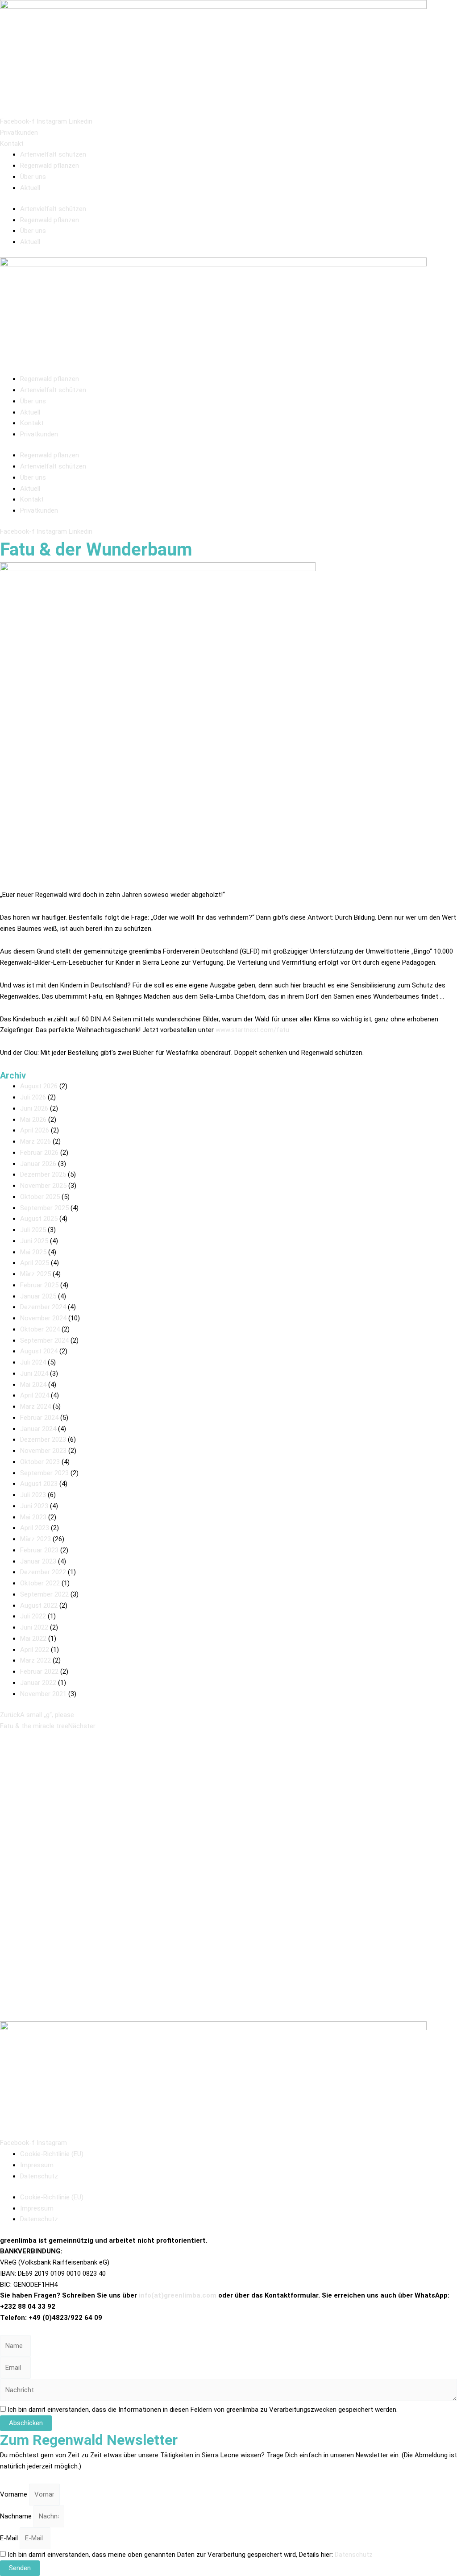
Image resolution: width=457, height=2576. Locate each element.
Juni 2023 (34, 1506)
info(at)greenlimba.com (178, 2295)
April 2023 (35, 1528)
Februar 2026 (39, 1153)
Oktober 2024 (40, 1329)
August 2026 (39, 1086)
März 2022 (35, 1660)
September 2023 (44, 1473)
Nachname (17, 2516)
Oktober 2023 (40, 1462)
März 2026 (35, 1141)
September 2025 (44, 1208)
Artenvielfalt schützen (53, 154)
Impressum (37, 2165)
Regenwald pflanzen (50, 166)
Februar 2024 (39, 1418)
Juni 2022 (34, 1627)
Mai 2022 (33, 1639)
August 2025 (39, 1219)
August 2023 (39, 1484)
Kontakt (32, 423)
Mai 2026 (33, 1120)
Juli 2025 (33, 1230)
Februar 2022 (39, 1672)
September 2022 (44, 1594)
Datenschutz (39, 2176)
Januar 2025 (38, 1296)
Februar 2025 (39, 1285)
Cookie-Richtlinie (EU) (52, 2154)
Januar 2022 (38, 1683)
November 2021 (43, 1694)
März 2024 (35, 1406)
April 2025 (35, 1263)
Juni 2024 (34, 1373)
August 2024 (39, 1351)
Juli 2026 (33, 1097)
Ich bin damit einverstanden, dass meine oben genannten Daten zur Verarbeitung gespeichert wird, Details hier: (190, 2555)
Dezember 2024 (43, 1307)
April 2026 (35, 1130)
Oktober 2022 (40, 1583)
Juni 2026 (34, 1108)
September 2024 (44, 1340)
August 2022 (39, 1605)
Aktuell (30, 188)
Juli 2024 (33, 1362)
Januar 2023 (38, 1561)
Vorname (15, 2494)
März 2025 (35, 1274)
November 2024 (43, 1318)
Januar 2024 (38, 1429)
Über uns (33, 177)
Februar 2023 (39, 1550)
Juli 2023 (33, 1495)
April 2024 (35, 1395)
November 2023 (43, 1451)
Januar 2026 (38, 1164)
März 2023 (35, 1539)
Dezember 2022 (43, 1572)
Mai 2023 (33, 1517)
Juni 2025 (34, 1241)
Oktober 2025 (40, 1197)
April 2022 (35, 1650)
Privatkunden (39, 434)
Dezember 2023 (43, 1439)
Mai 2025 (33, 1252)
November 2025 (43, 1186)
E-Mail (10, 2538)
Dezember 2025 (43, 1174)
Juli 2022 (33, 1616)
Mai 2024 (33, 1385)
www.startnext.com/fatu (252, 1030)
